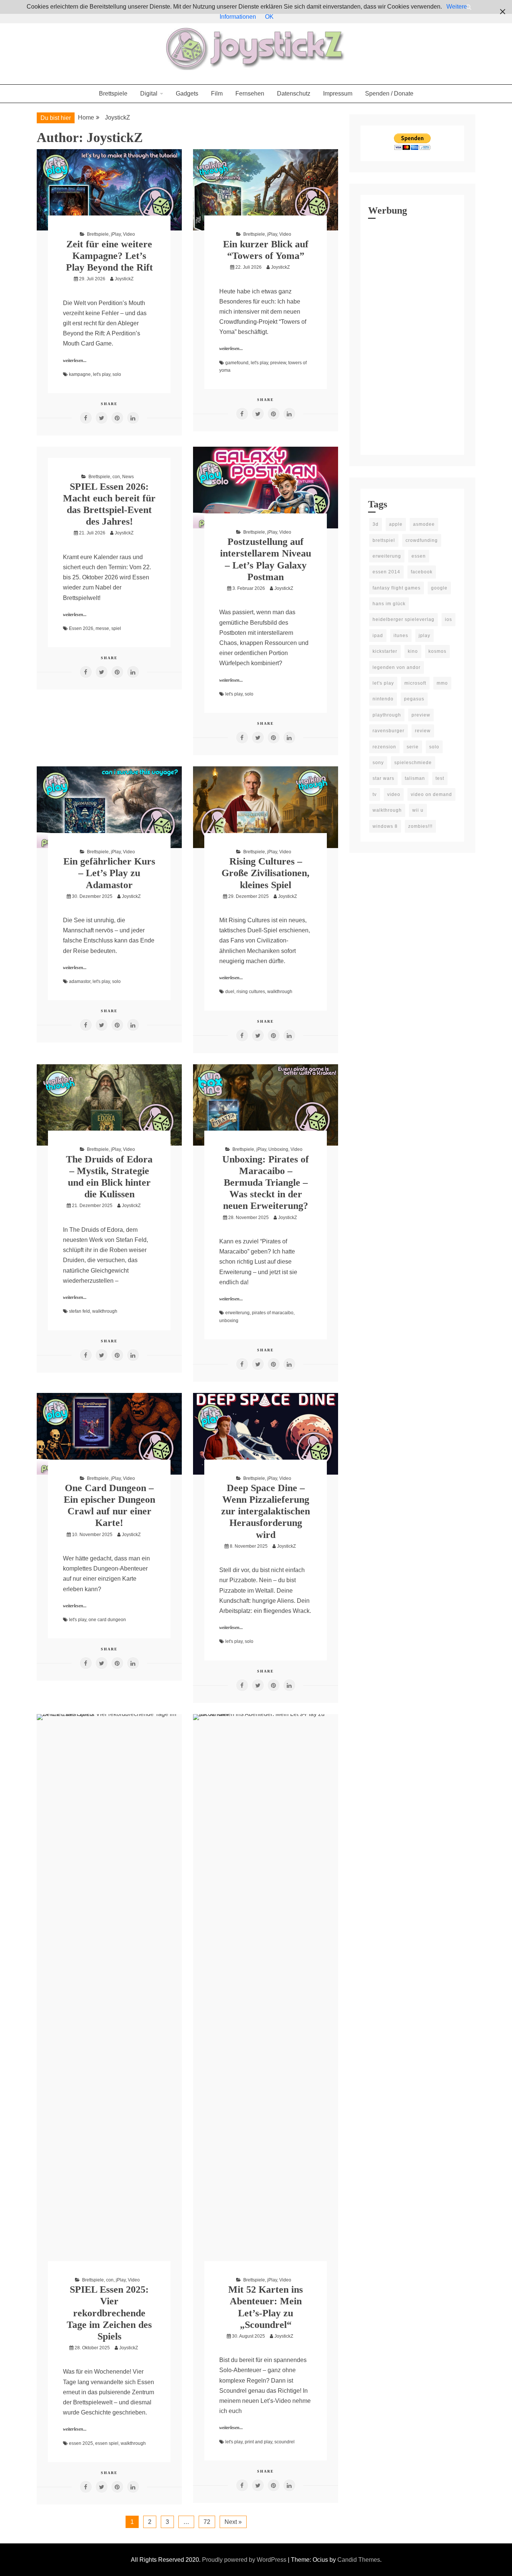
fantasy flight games (397, 588)
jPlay (116, 234)
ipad (378, 636)
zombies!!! (420, 826)
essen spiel (107, 2443)
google (439, 588)
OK (269, 17)
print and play (258, 2442)
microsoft (415, 683)
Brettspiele (113, 93)
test (440, 778)
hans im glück (389, 604)
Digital (149, 93)
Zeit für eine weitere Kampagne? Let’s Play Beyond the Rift (109, 256)
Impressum (338, 93)
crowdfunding (422, 540)
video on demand (431, 794)
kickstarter (385, 651)
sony (378, 763)
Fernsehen (250, 93)
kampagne (80, 374)
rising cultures (251, 992)
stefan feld (79, 1311)
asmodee (424, 524)
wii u (418, 810)
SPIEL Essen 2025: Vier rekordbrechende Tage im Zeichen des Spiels (109, 2313)
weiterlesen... (75, 361)
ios (448, 619)
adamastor (80, 981)
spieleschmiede (413, 763)
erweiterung (237, 1313)
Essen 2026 (81, 628)
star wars (383, 778)
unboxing (229, 1321)
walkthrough (280, 992)
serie (413, 747)
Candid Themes (359, 2560)
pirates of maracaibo (273, 1313)
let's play (102, 374)
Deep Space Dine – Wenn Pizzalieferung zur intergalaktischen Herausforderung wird (266, 1511)
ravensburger (388, 731)
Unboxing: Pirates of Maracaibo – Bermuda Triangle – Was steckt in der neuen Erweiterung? (266, 1183)
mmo (442, 683)
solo (117, 374)
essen (419, 556)
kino (413, 651)
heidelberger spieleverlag (403, 619)
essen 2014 (386, 572)
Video (129, 234)
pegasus (414, 699)
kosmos (437, 651)
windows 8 (385, 826)
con (116, 477)
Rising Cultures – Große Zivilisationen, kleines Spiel (266, 873)
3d (376, 524)
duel (230, 992)
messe (102, 628)
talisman (415, 778)
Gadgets (187, 93)
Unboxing (278, 1149)
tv (375, 794)
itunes (401, 636)
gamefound (237, 363)
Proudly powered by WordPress (245, 2560)
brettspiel (384, 540)
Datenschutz (294, 93)
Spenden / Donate (389, 93)
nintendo (383, 699)
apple (396, 524)
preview (278, 363)
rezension (384, 747)
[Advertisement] (412, 335)
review (423, 731)
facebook (422, 572)
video (394, 794)
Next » (233, 2522)
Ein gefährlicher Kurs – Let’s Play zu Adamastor (109, 873)
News (128, 477)
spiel (116, 628)
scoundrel (284, 2442)
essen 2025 (81, 2443)
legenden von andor (397, 667)
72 (207, 2522)
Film (217, 93)
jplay (424, 636)
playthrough (387, 715)
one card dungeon (107, 1620)
